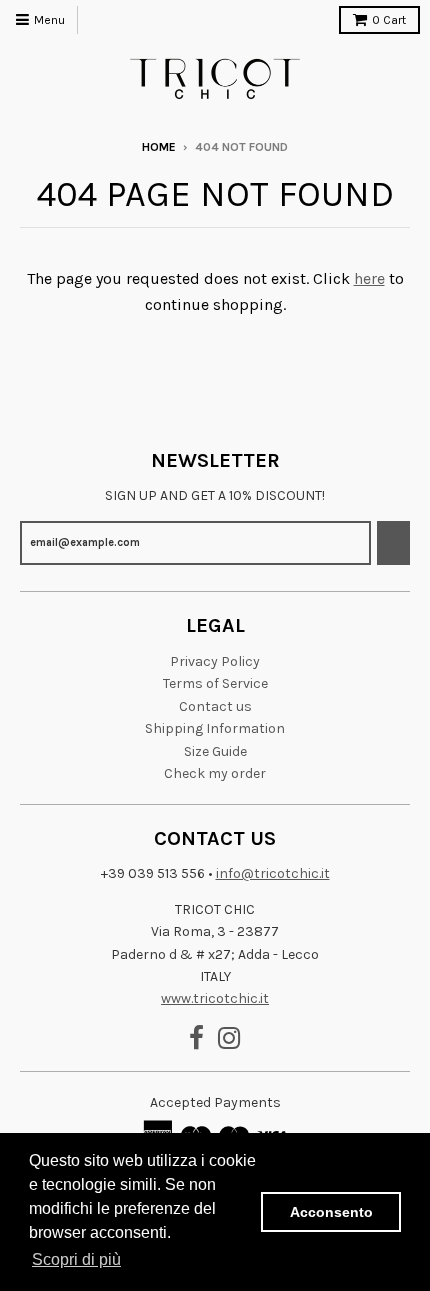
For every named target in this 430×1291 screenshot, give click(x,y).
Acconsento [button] (331, 1212)
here (369, 278)
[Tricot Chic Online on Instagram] (229, 1039)
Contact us (215, 706)
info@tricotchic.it (273, 873)
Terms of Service (215, 683)
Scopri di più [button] (76, 1259)
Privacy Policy (215, 661)
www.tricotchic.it (215, 998)
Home (159, 147)
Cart (389, 20)
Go (393, 542)
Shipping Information (215, 728)
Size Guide (215, 751)
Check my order (215, 773)
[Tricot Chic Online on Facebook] (196, 1039)
